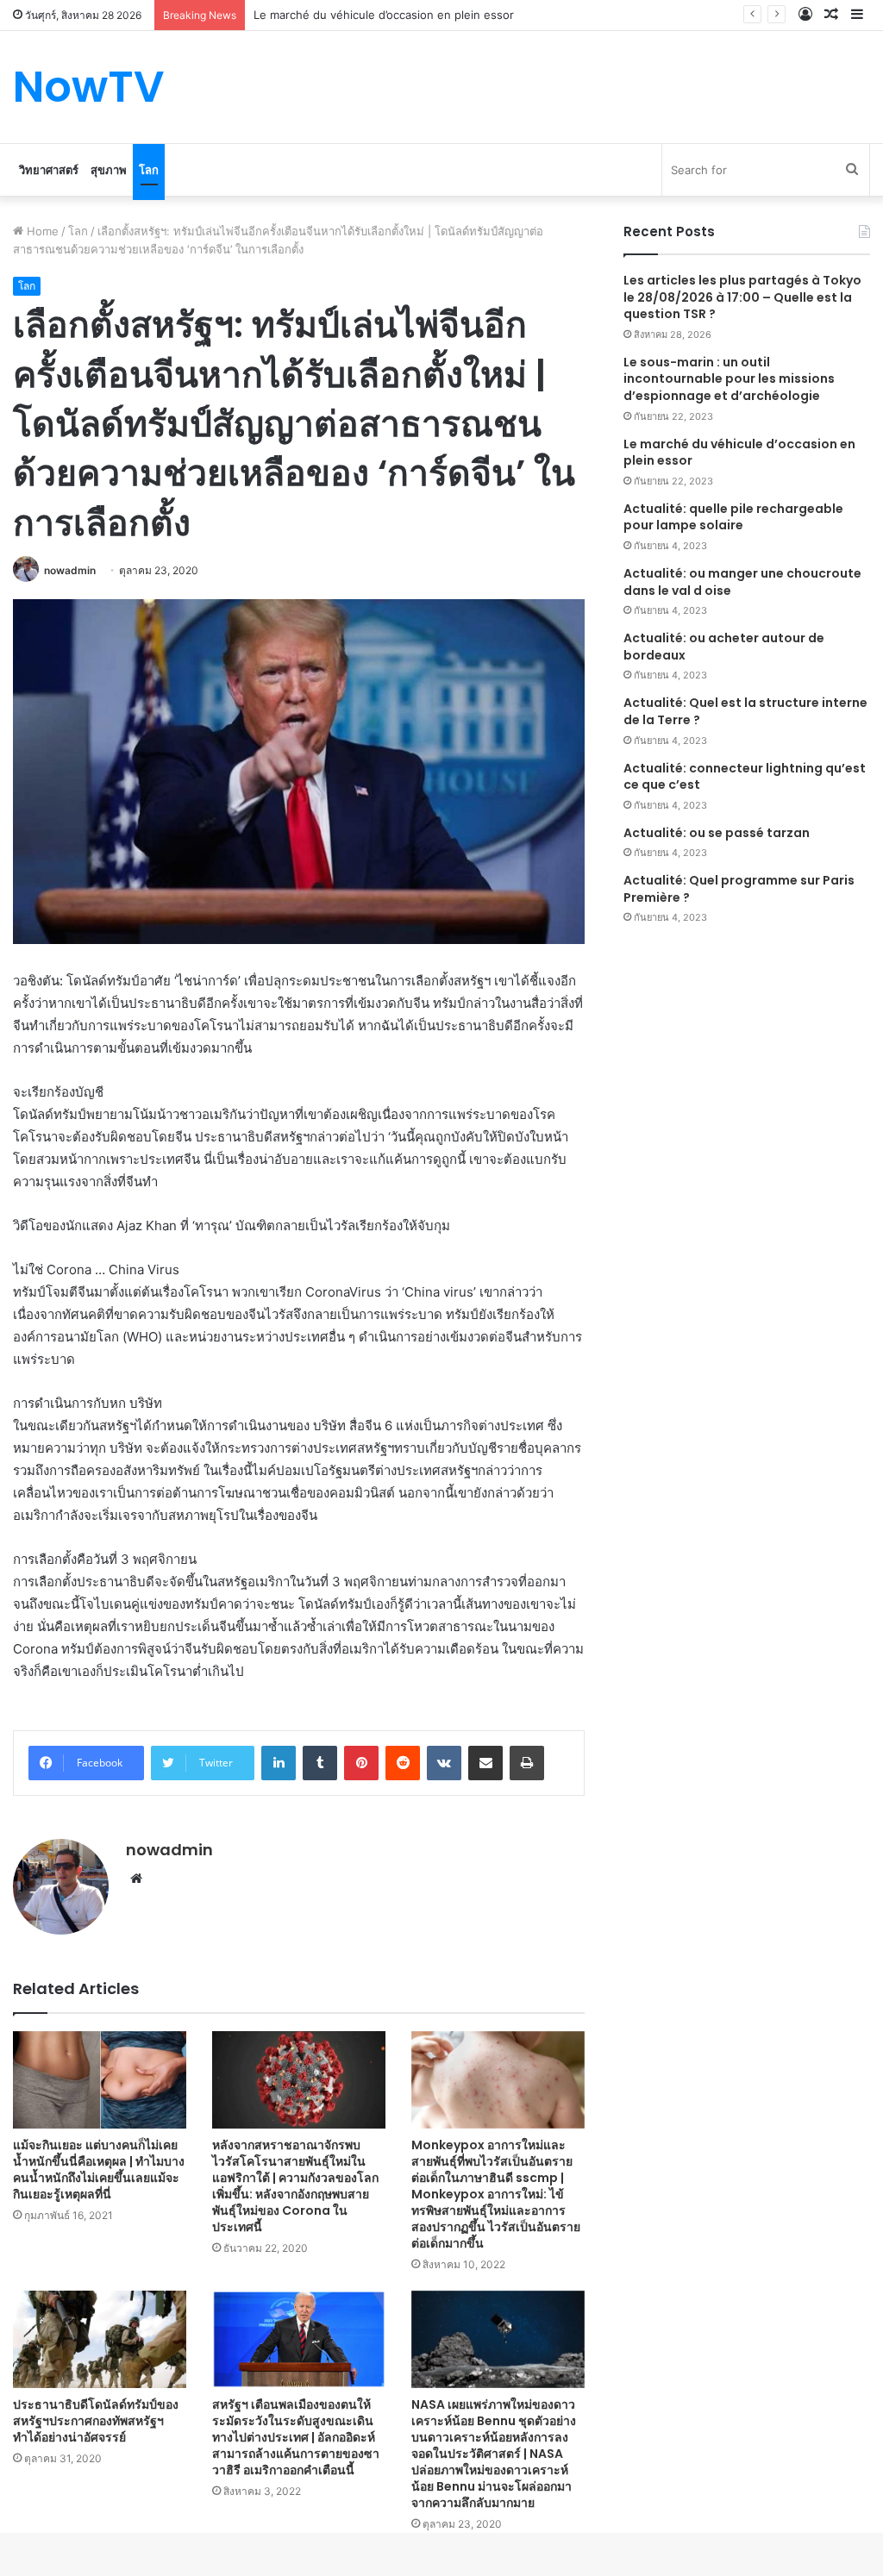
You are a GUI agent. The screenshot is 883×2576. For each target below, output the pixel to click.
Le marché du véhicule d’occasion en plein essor (739, 453)
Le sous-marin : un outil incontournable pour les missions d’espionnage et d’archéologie (729, 379)
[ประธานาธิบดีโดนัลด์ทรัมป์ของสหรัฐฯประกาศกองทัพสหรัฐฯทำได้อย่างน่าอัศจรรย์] (100, 2339)
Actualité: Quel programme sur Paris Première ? (739, 889)
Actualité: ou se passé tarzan (717, 833)
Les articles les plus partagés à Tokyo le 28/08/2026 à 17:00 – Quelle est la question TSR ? (742, 297)
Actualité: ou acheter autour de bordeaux (724, 647)
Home (41, 231)
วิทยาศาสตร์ (49, 170)
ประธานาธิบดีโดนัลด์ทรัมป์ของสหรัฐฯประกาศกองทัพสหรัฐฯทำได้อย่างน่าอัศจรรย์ (96, 2421)
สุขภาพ (109, 170)
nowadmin (70, 570)
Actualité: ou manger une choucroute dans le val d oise (742, 582)
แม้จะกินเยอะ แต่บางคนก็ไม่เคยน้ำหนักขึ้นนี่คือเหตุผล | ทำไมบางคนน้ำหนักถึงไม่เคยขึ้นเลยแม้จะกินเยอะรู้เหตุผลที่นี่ (99, 2170)
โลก (149, 170)
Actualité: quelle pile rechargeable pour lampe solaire (733, 517)
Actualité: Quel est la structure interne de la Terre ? (745, 711)
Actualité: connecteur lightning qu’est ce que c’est (745, 777)
